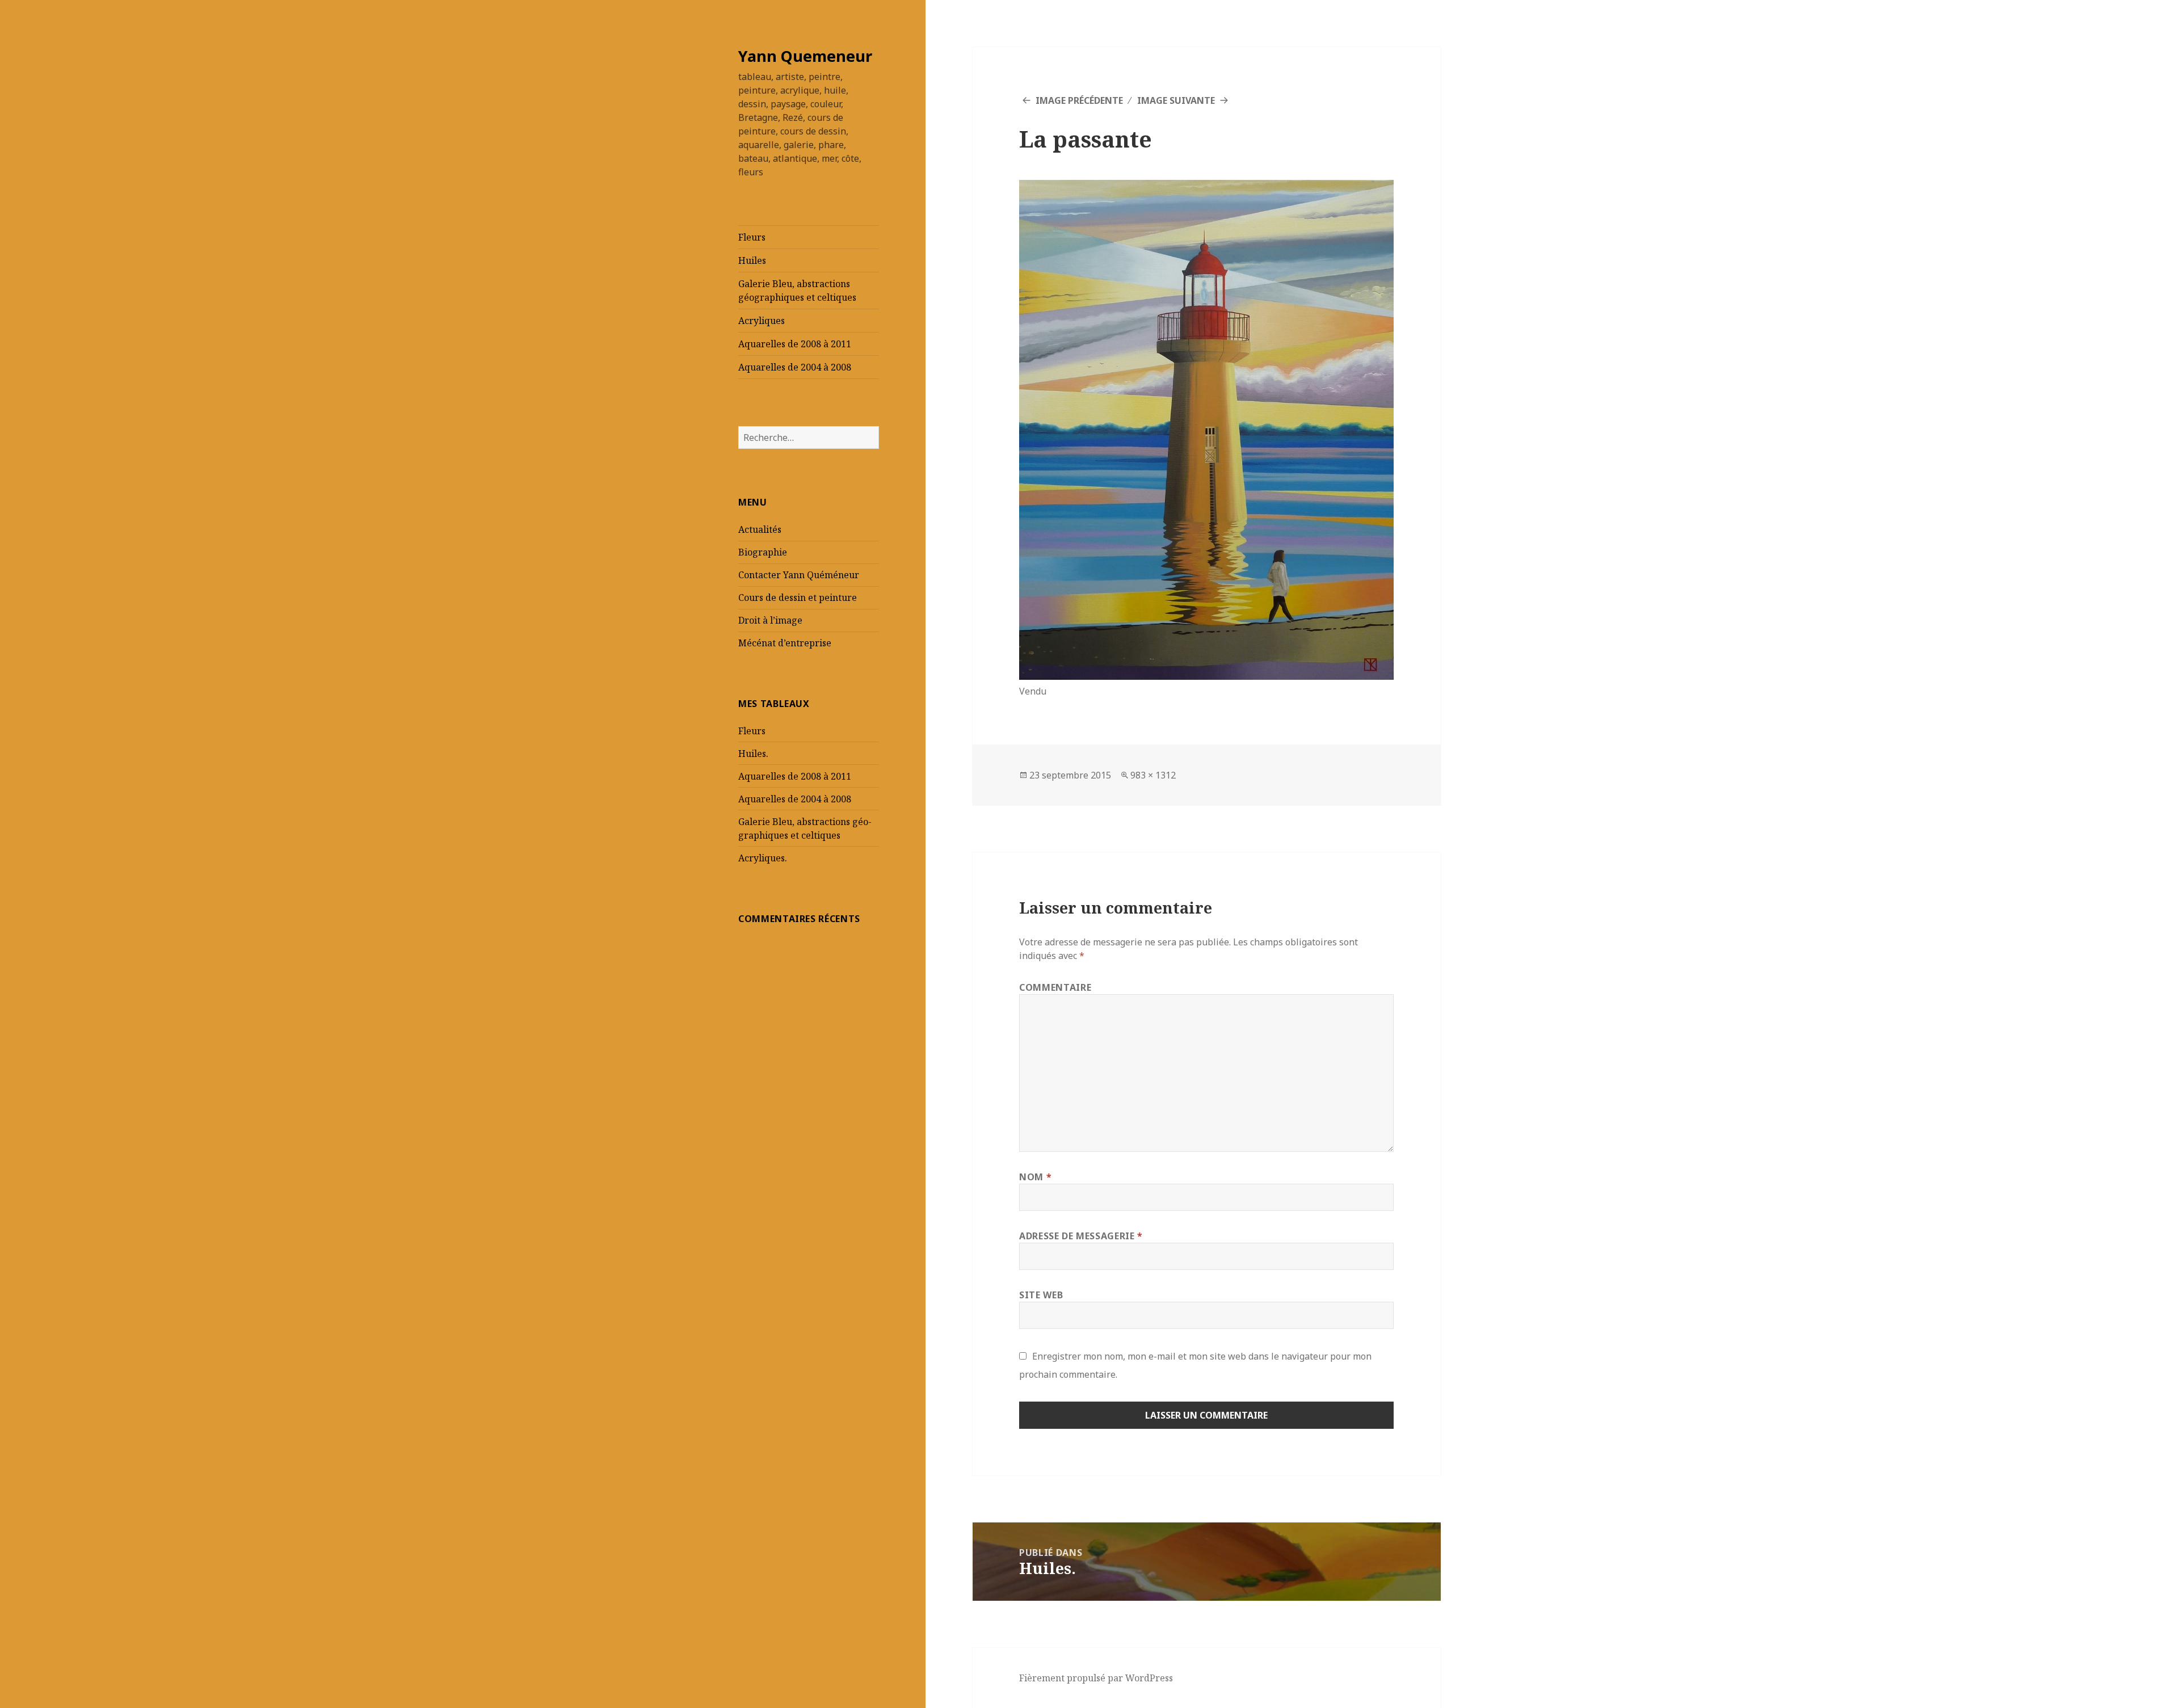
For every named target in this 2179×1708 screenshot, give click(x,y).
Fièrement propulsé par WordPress (1096, 1678)
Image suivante (1176, 100)
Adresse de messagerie (1081, 1236)
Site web (1041, 1295)
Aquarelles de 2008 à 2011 (795, 344)
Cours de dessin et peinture (798, 598)
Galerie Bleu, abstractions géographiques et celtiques (797, 291)
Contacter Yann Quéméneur (799, 575)
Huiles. (753, 754)
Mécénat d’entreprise (785, 643)
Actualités (760, 529)
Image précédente (1079, 100)
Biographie (763, 552)
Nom (1035, 1177)
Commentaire (1055, 987)
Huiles (752, 260)
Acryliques (762, 321)
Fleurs (752, 237)
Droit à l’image (770, 620)
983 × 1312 (1153, 775)
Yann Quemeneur (805, 56)
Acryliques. (763, 858)
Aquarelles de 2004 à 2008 (795, 367)
